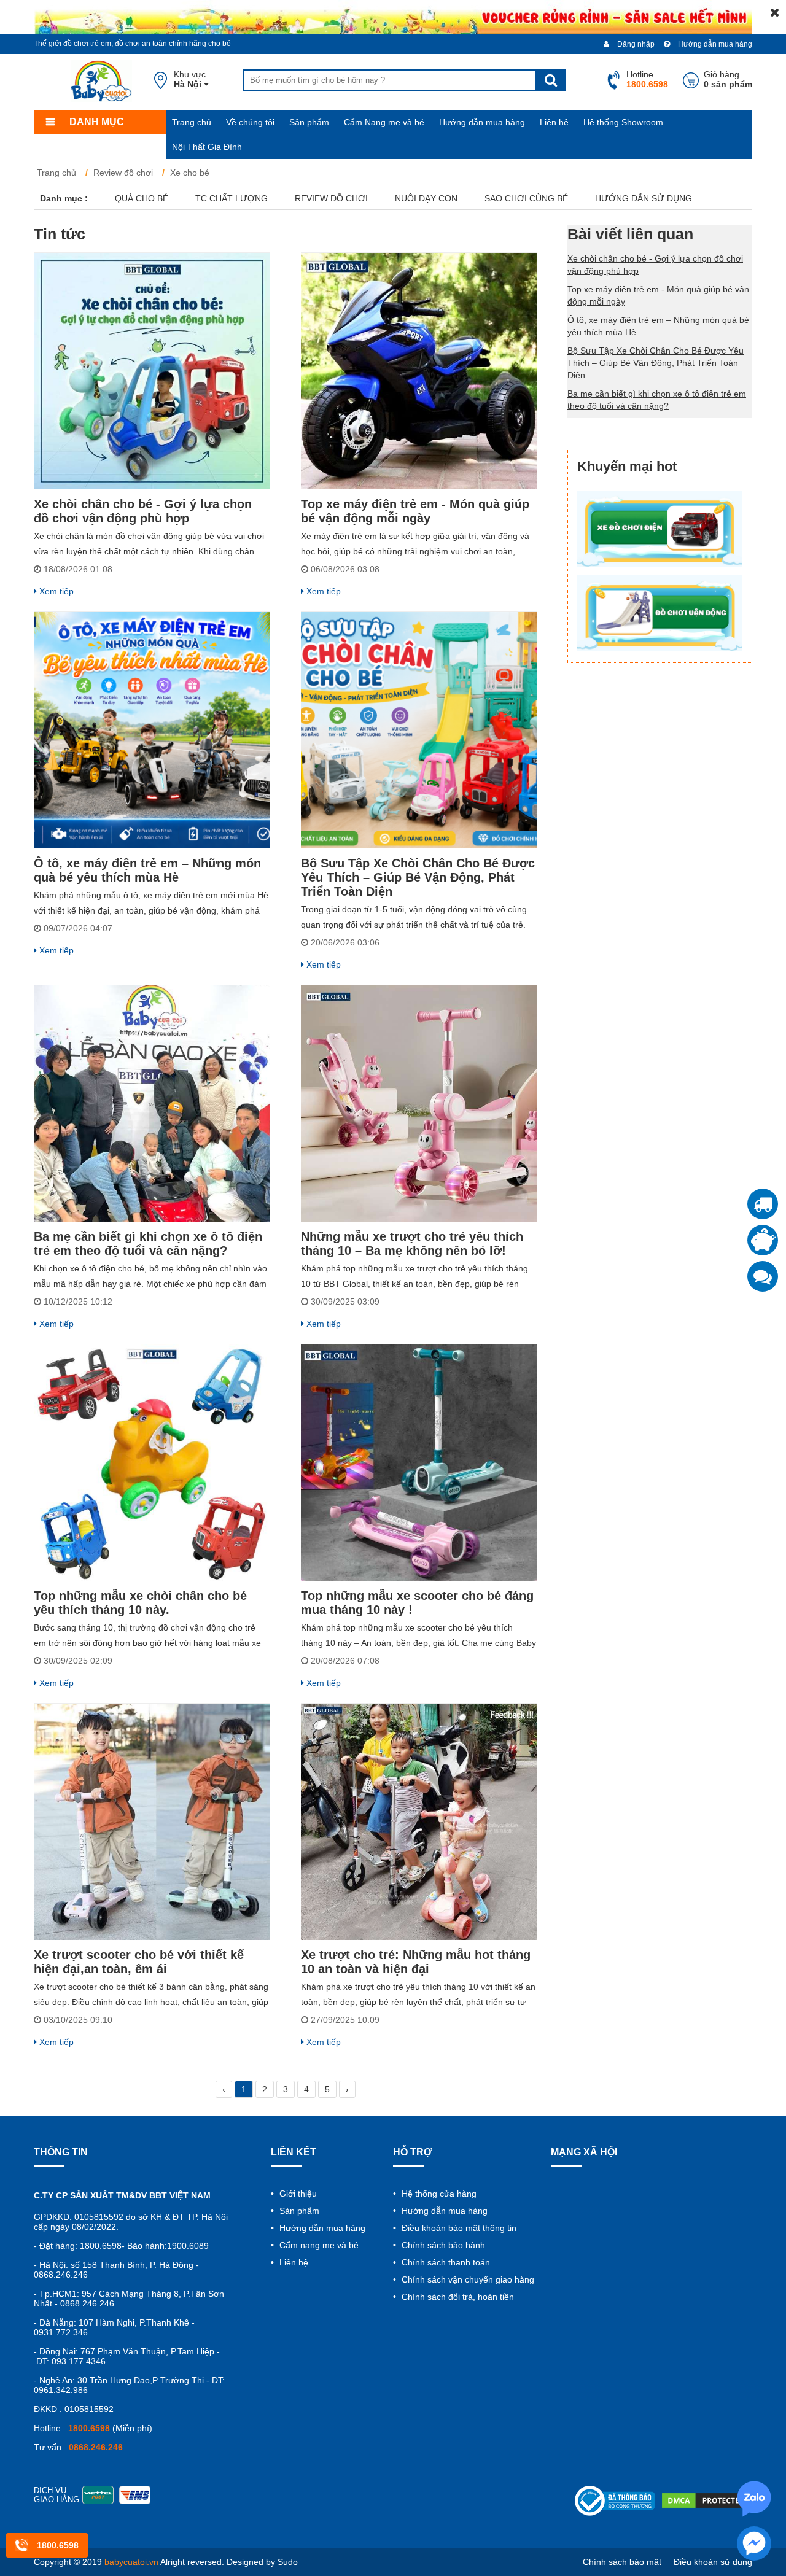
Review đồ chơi (331, 198)
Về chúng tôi (250, 122)
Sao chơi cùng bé (526, 198)
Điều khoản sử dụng (713, 2562)
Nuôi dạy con (426, 198)
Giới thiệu (297, 2194)
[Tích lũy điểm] (763, 1240)
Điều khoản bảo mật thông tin (458, 2228)
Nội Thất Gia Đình (207, 147)
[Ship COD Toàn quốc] (763, 1204)
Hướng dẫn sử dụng (644, 198)
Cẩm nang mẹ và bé (318, 2245)
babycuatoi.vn (131, 2562)
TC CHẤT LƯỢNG (232, 198)
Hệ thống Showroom (623, 122)
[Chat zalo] (763, 1276)
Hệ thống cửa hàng (438, 2194)
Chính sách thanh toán (445, 2262)
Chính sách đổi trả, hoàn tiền (457, 2297)
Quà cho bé (142, 198)
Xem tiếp (55, 591)
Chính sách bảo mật (622, 2562)
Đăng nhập (635, 44)
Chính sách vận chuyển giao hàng (467, 2279)
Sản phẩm (309, 122)
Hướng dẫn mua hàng (714, 44)
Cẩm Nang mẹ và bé (384, 122)
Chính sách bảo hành (442, 2245)
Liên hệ (554, 122)
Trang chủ (192, 122)
